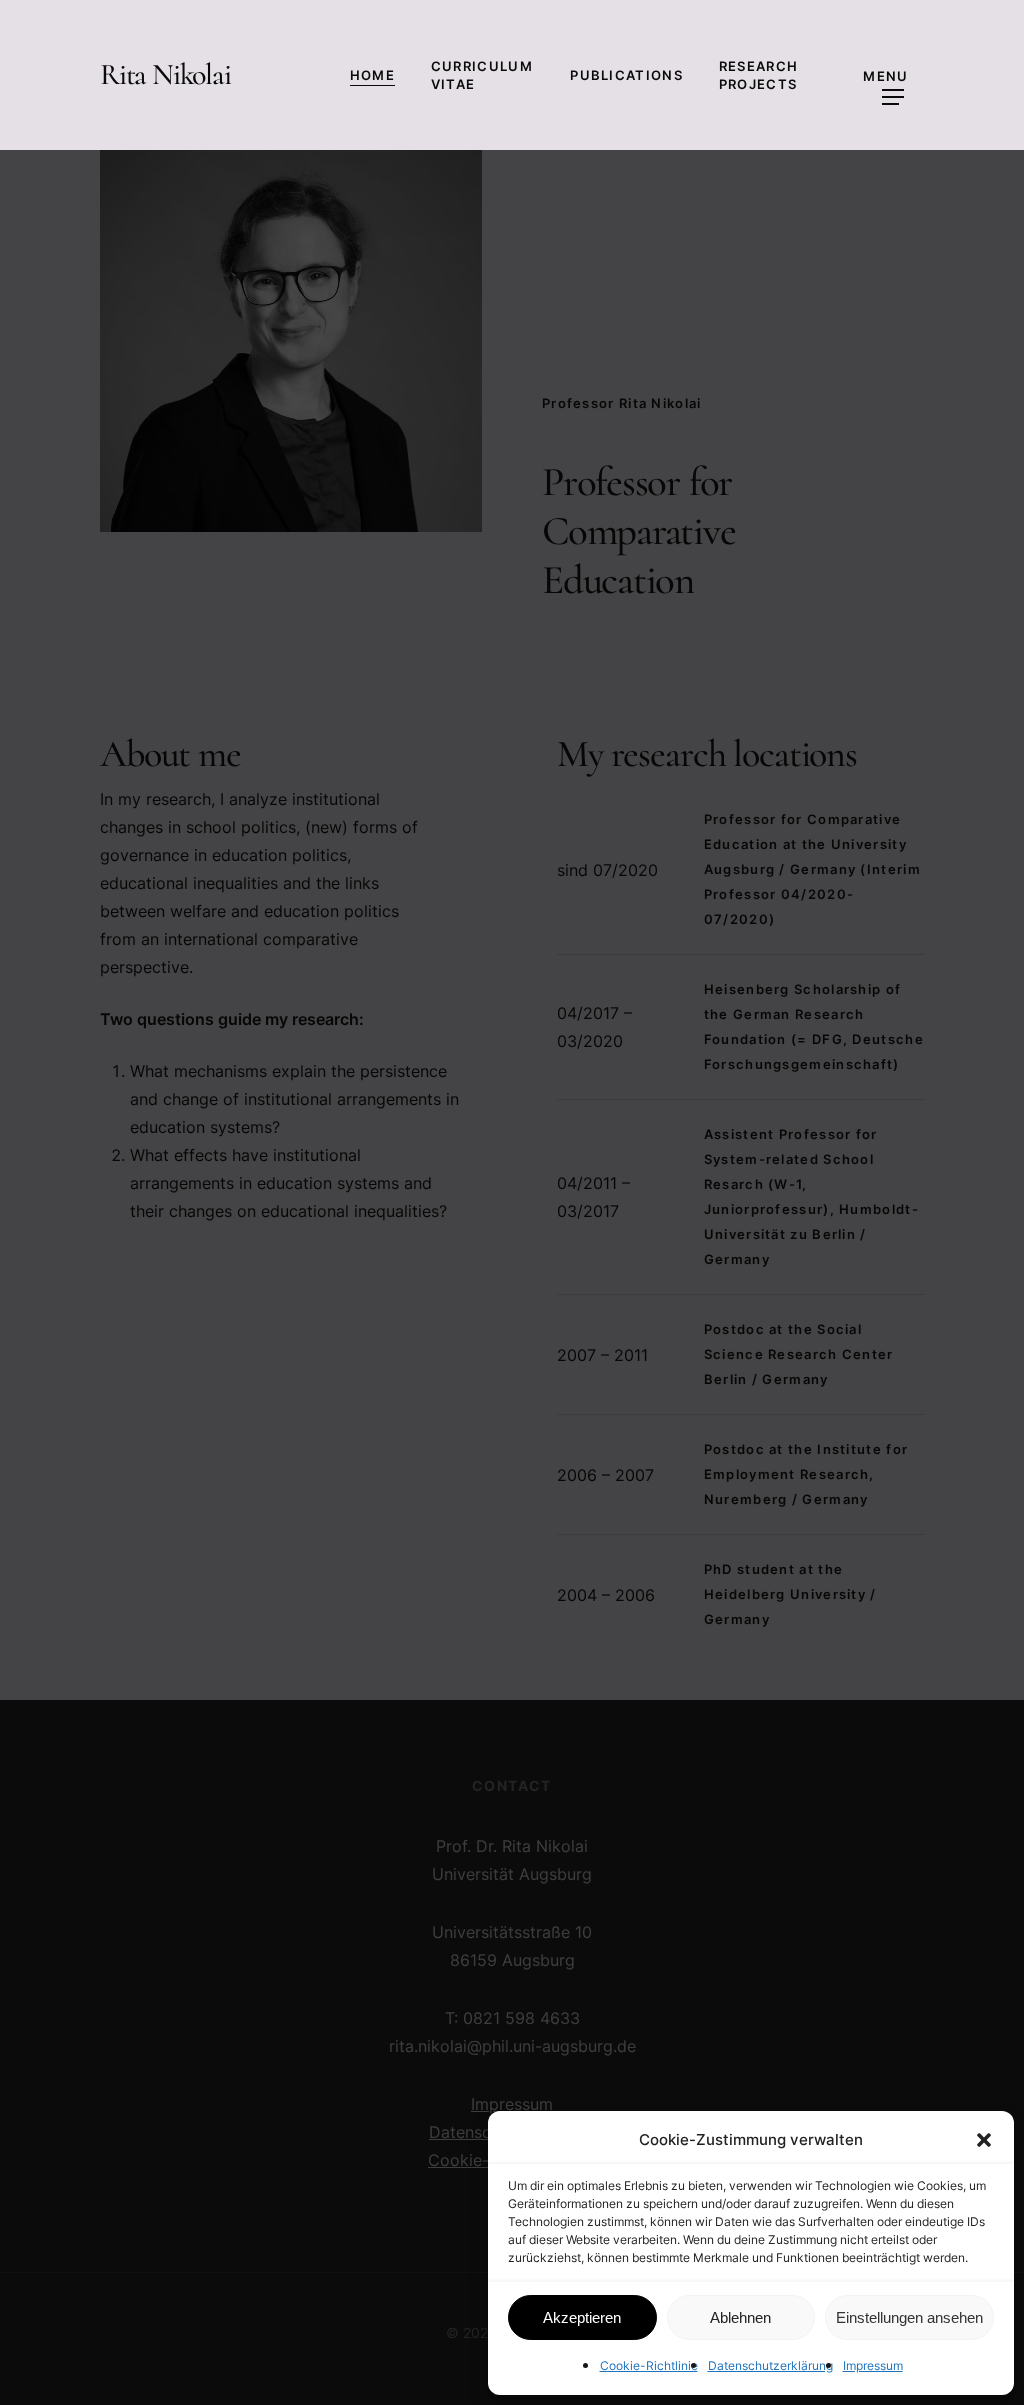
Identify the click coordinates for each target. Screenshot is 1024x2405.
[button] (984, 2140)
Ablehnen (740, 2317)
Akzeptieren (582, 2317)
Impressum (873, 2365)
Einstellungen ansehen (909, 2317)
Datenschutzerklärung (770, 2365)
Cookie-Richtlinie (649, 2365)
